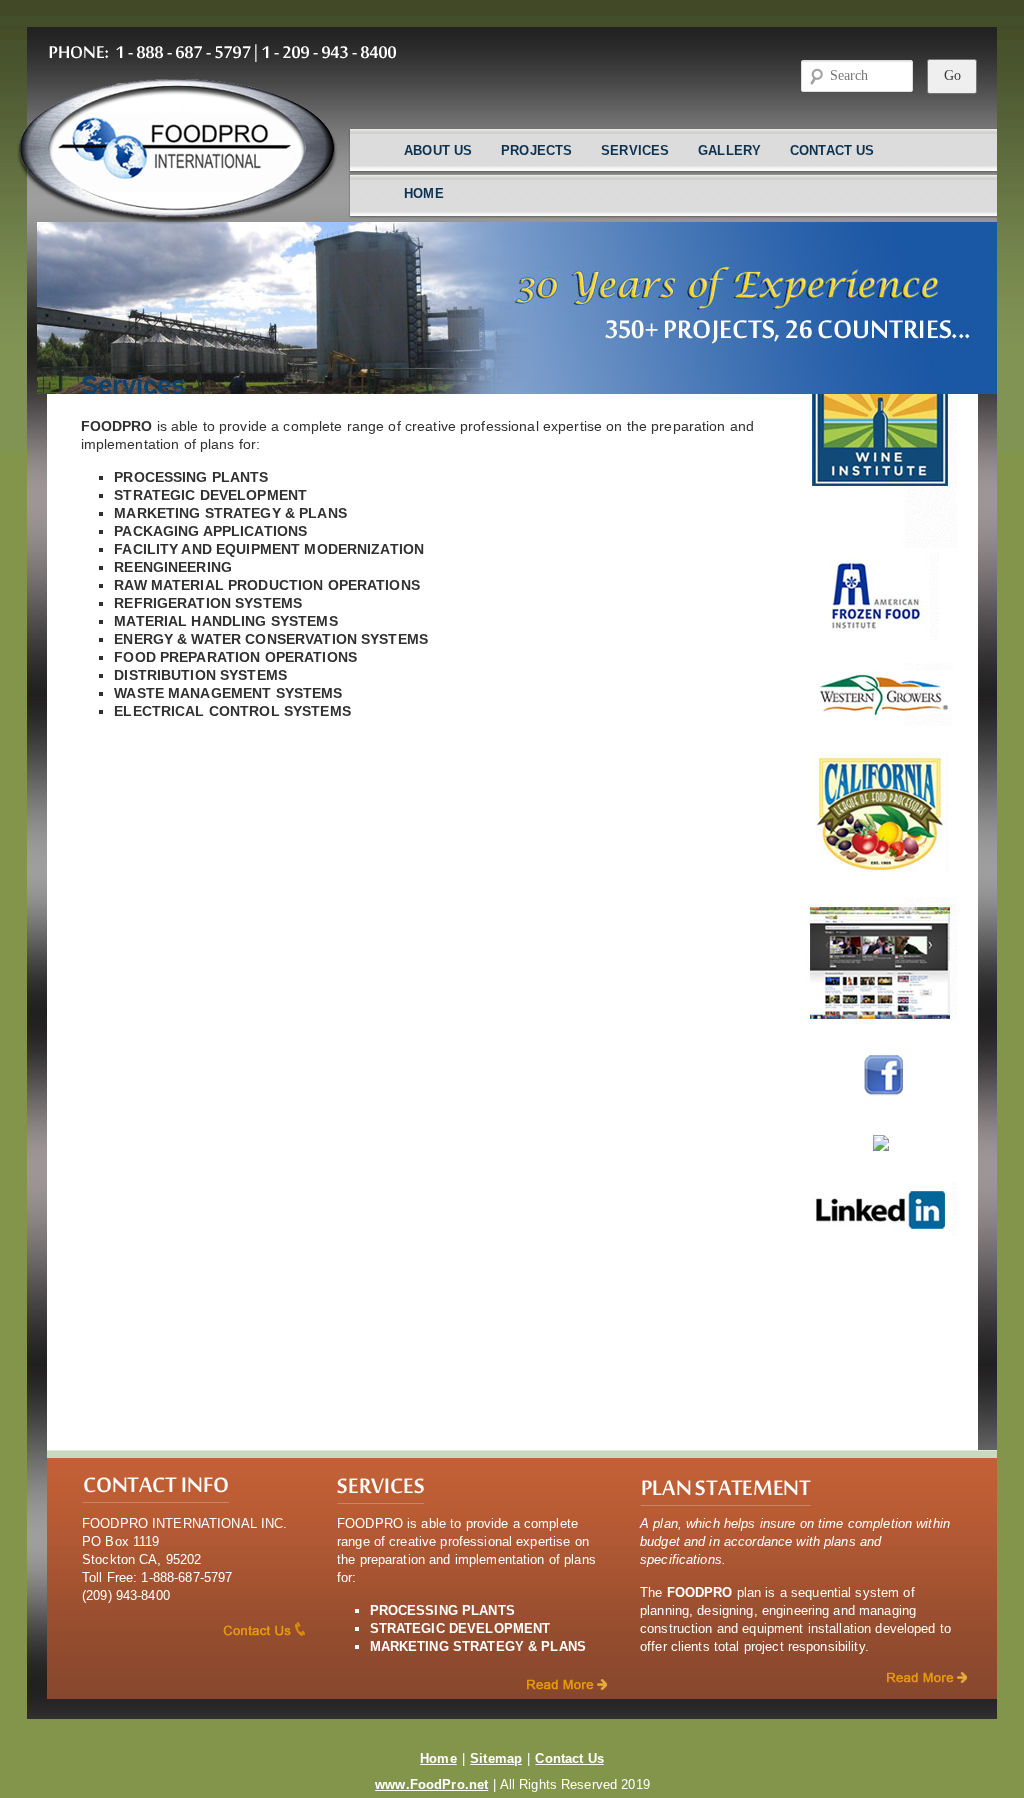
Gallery (729, 150)
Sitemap (496, 1758)
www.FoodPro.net (431, 1784)
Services (635, 150)
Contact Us (832, 150)
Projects (536, 150)
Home (424, 193)
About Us (438, 150)
